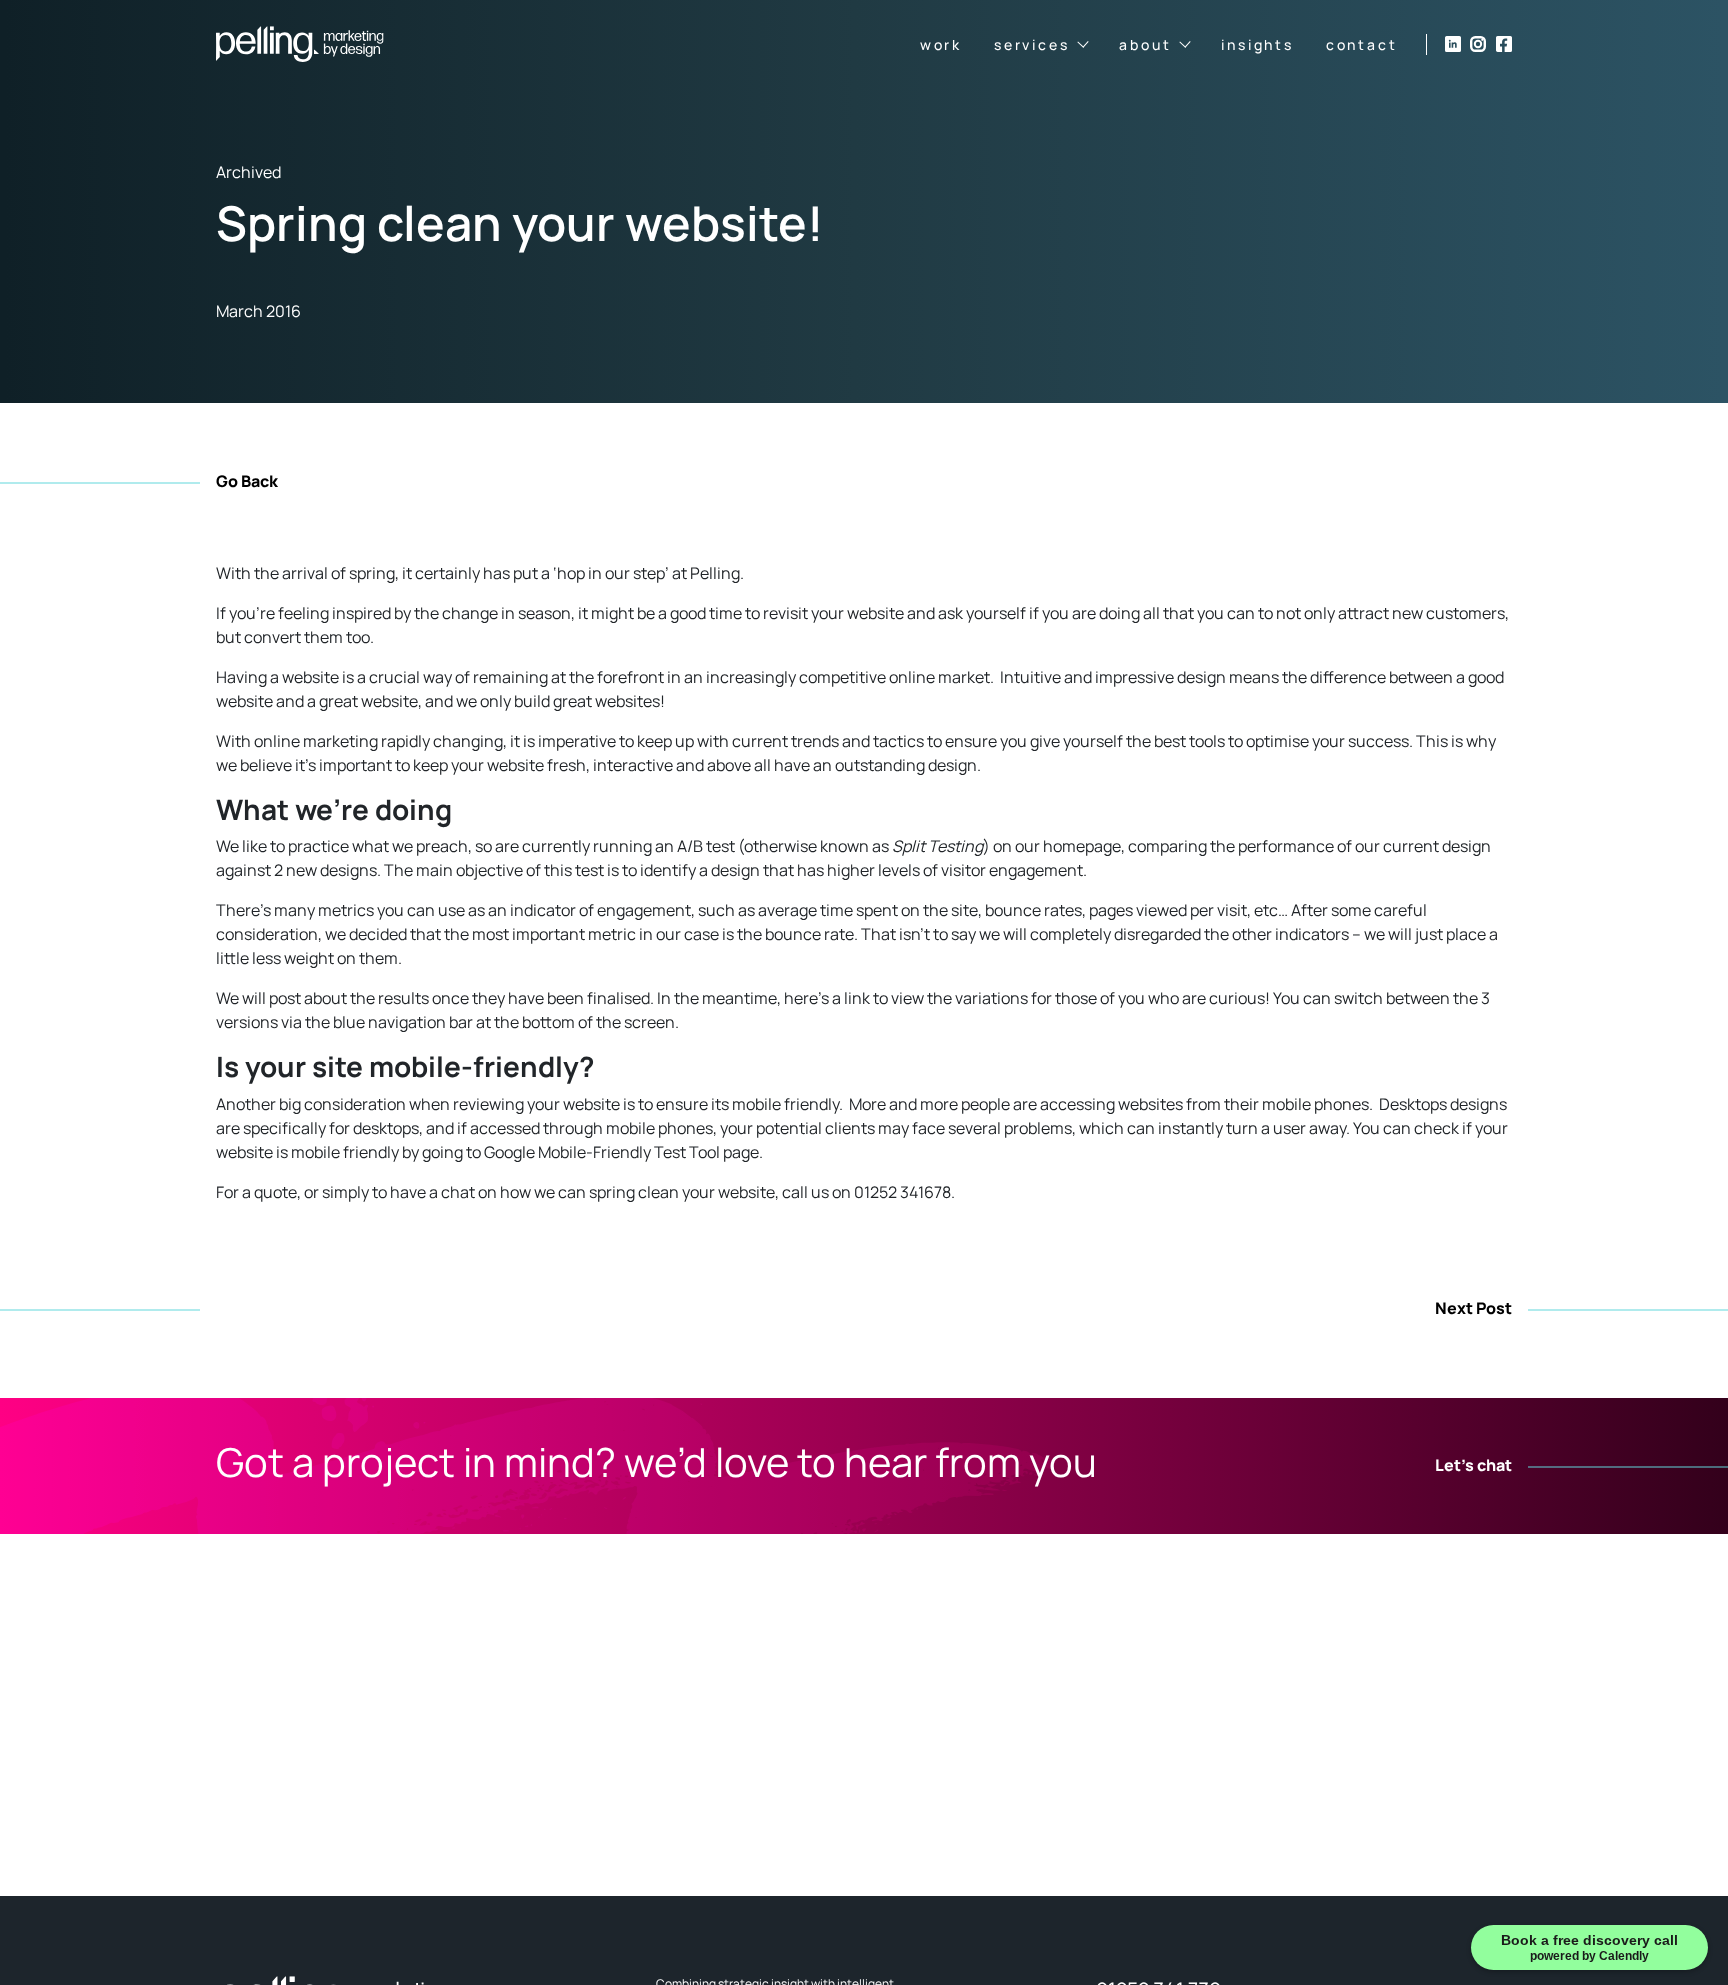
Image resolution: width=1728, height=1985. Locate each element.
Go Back (247, 481)
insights (1257, 44)
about (1145, 44)
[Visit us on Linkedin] (1453, 44)
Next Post (1473, 1309)
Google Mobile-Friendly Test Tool (602, 1152)
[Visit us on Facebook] (1504, 44)
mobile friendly (785, 1104)
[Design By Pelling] (300, 44)
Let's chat (1473, 1466)
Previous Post (270, 1309)
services (1031, 44)
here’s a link (827, 998)
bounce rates (1033, 910)
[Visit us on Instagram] (1478, 44)
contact (1362, 44)
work (941, 44)
